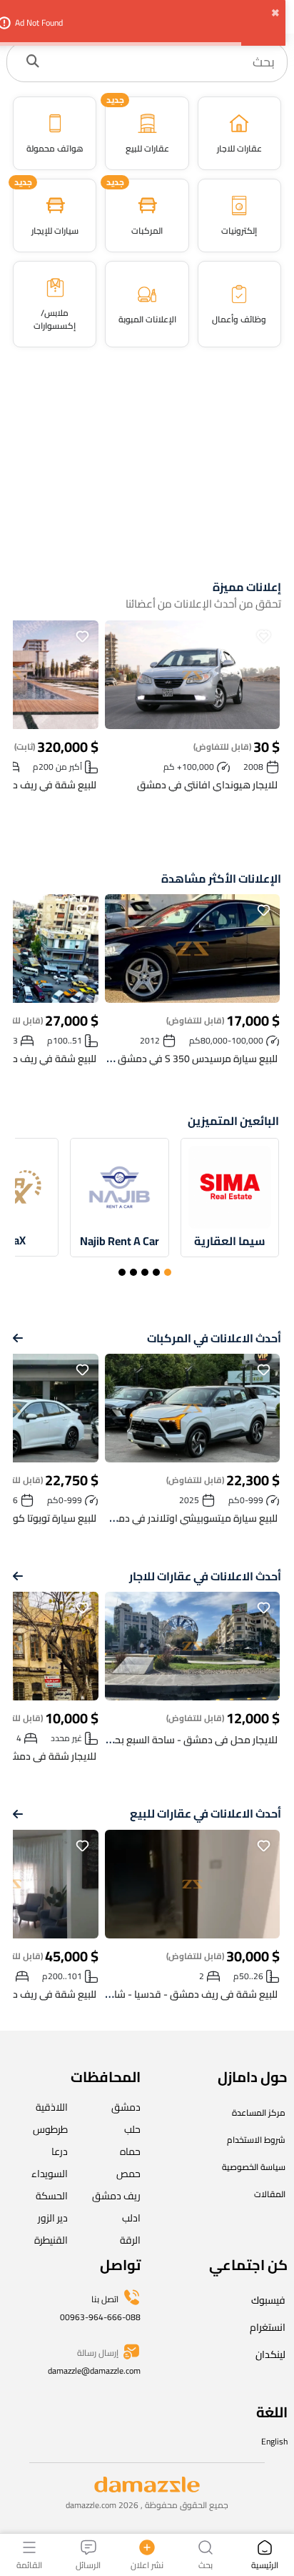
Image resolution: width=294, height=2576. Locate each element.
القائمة (29, 2564)
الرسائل (88, 2564)
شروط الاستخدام (256, 2140)
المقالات (270, 2194)
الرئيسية (265, 2564)
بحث (206, 2564)
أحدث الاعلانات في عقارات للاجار (205, 1576)
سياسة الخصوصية (254, 2167)
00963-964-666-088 (100, 2317)
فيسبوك (268, 2300)
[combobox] (162, 62)
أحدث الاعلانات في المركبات (214, 1338)
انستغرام (268, 2327)
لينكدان (270, 2354)
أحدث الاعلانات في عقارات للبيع (206, 1814)
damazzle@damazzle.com (94, 2371)
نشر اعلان (147, 2564)
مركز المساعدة (259, 2112)
